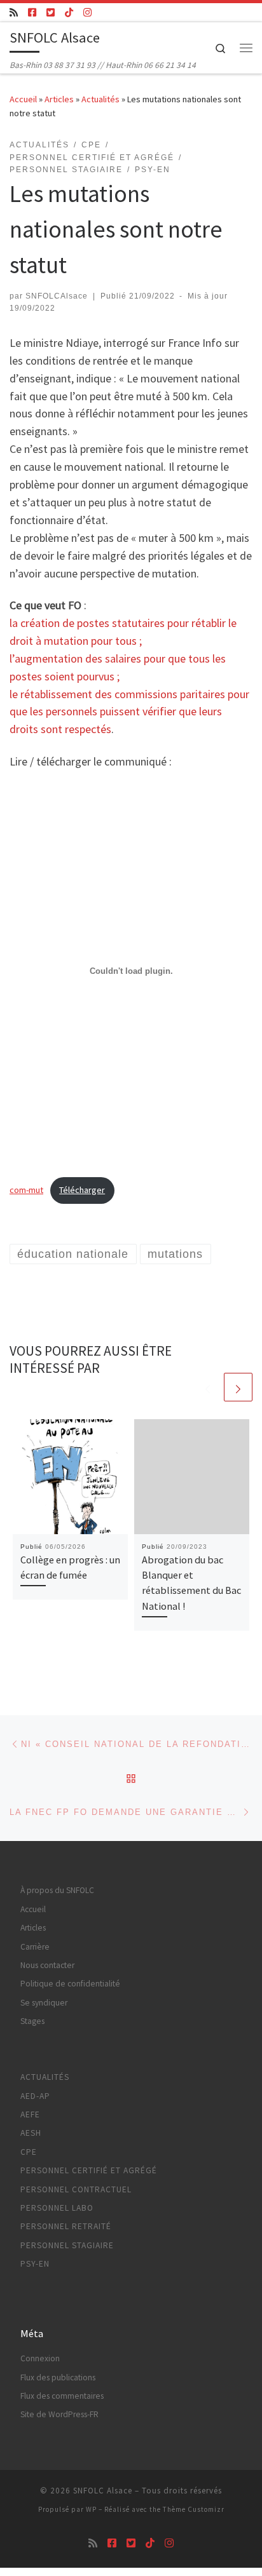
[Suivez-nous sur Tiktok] (69, 12)
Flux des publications (58, 2377)
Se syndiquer (44, 2003)
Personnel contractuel (76, 2189)
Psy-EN (35, 2264)
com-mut (26, 1190)
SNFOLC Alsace (103, 2491)
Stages (32, 2021)
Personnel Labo (57, 2208)
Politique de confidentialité (70, 1984)
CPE (29, 2152)
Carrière (35, 1947)
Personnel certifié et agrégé (89, 2170)
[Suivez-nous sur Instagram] (87, 12)
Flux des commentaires (62, 2396)
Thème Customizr (194, 2509)
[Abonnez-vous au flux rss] (14, 12)
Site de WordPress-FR (59, 2414)
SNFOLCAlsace (57, 296)
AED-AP (35, 2096)
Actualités (100, 99)
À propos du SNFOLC (57, 1890)
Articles (59, 99)
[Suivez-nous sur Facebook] (32, 12)
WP (91, 2509)
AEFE (30, 2114)
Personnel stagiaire (67, 2245)
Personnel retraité (66, 2226)
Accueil (23, 99)
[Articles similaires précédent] (208, 1387)
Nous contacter (47, 1965)
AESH (31, 2133)
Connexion (40, 2358)
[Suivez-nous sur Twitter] (51, 12)
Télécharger (82, 1190)
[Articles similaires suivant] (238, 1387)
